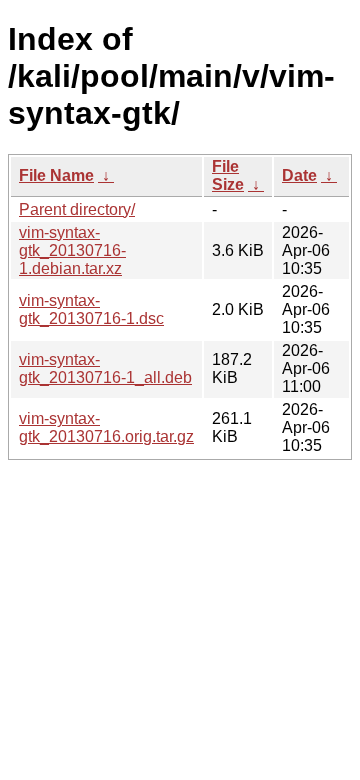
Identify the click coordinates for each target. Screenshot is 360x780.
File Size (228, 175)
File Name (56, 175)
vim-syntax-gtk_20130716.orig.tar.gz (106, 427)
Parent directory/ (77, 209)
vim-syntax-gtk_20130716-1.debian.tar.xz (72, 250)
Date (299, 175)
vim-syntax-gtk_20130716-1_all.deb (105, 368)
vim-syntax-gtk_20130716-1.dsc (91, 309)
